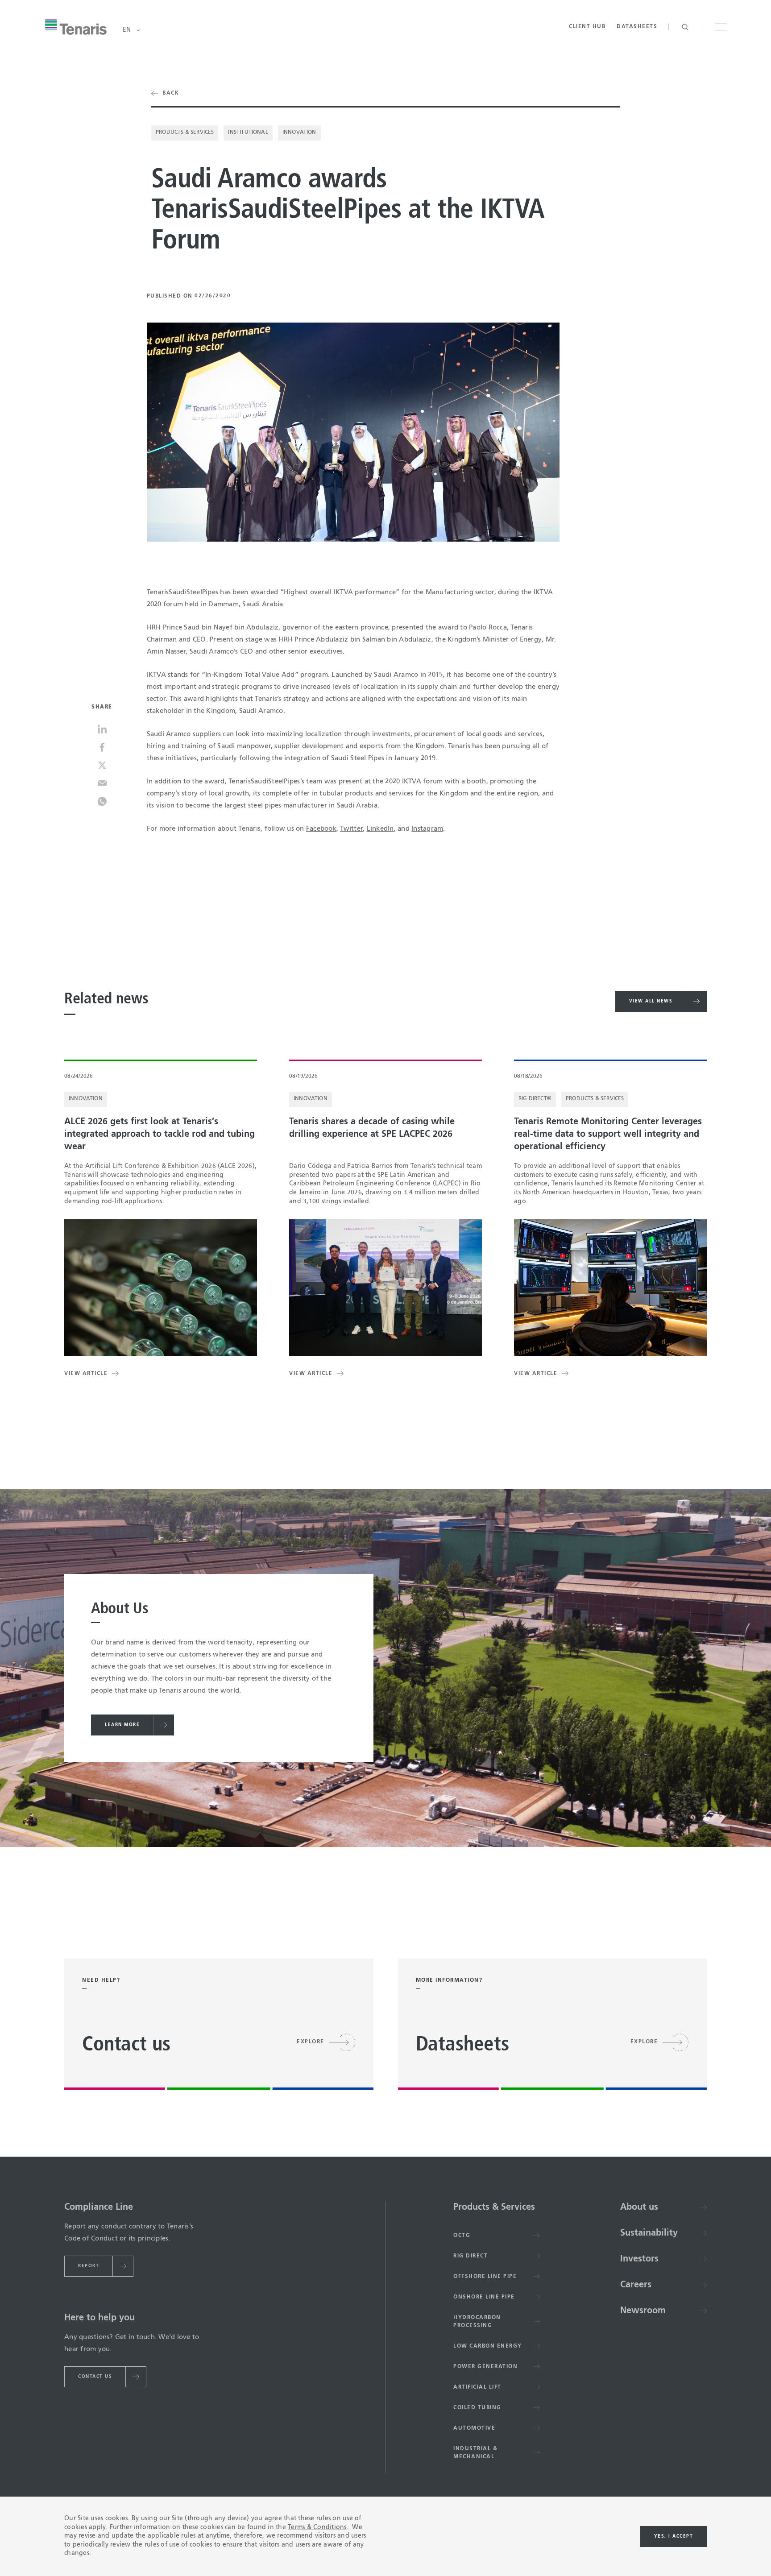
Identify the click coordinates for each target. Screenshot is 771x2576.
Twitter (351, 829)
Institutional (248, 133)
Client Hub (587, 27)
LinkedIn (380, 829)
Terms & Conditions (317, 2527)
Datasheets (637, 27)
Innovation (299, 133)
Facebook (321, 829)
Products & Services (185, 133)
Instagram (427, 829)
